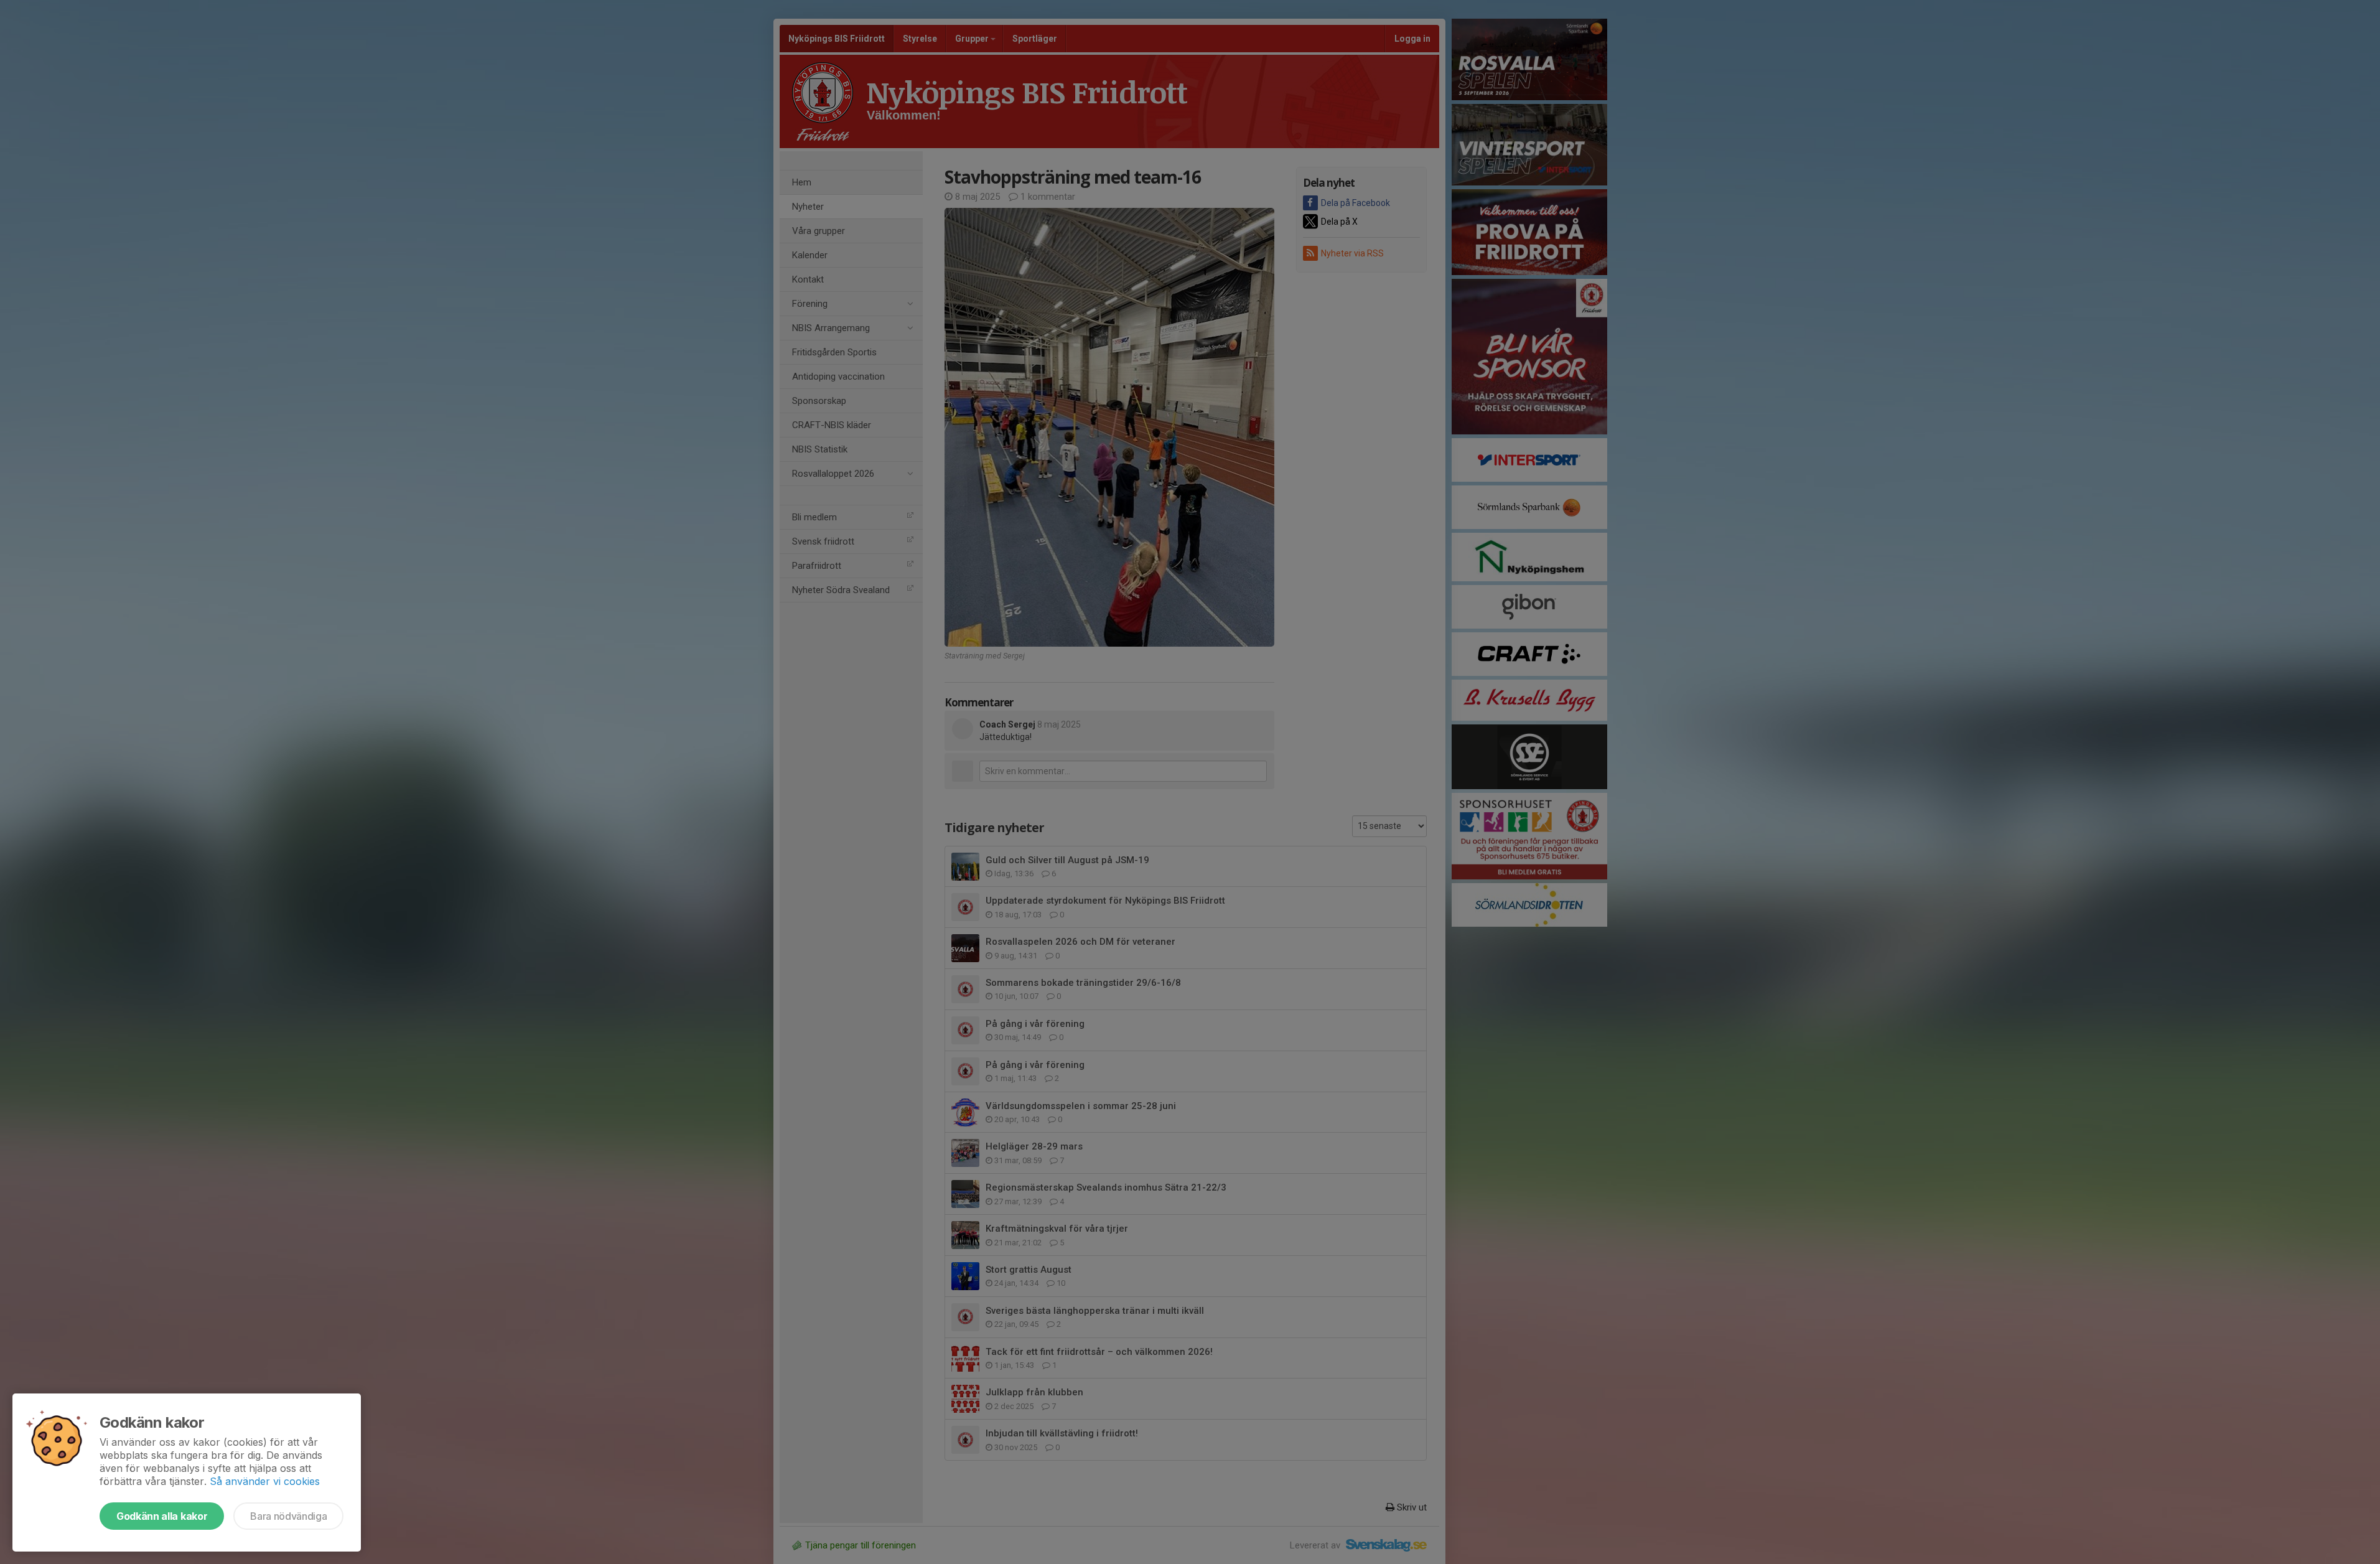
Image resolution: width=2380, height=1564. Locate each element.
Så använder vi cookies (265, 1481)
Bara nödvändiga (288, 1516)
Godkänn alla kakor (162, 1516)
